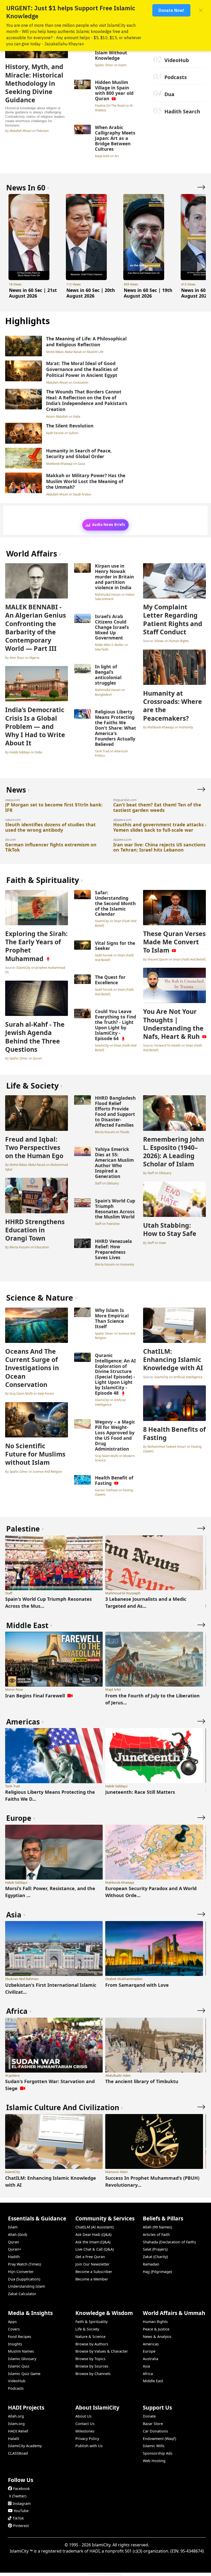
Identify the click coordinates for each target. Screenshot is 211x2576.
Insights (15, 2344)
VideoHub (177, 60)
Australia (151, 2359)
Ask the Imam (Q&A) (93, 2242)
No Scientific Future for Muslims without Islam (35, 1454)
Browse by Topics (90, 2359)
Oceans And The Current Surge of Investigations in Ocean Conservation (32, 1368)
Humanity (186, 727)
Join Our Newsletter (93, 2264)
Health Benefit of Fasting (114, 1480)
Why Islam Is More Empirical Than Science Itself (112, 1318)
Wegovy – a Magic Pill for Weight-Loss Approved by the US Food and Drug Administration (115, 1435)
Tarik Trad (102, 751)
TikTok (18, 2518)
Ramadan (151, 2264)
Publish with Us (89, 2446)
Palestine (113, 1224)
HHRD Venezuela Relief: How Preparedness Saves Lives (113, 1249)
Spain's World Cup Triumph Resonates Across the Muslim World (115, 1209)
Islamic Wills (154, 2446)
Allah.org (16, 2416)
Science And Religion (47, 1471)
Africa (148, 2374)
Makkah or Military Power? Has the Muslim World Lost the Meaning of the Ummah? (86, 481)
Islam (122, 65)
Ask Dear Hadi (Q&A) (93, 2234)
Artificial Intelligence (110, 1402)
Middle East (153, 2381)
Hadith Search (182, 111)
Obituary (113, 1183)
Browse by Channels (93, 2374)
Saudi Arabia (82, 494)
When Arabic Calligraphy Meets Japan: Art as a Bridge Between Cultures (115, 138)
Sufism (73, 433)
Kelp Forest (46, 1393)
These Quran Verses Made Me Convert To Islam (174, 942)
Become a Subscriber (94, 2272)
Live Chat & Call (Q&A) (95, 2249)
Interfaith (102, 649)
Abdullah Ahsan (20, 131)
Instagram (22, 2503)
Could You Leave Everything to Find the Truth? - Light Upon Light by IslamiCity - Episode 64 (116, 1025)
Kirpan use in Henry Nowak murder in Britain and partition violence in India (114, 577)
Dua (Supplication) (24, 2279)
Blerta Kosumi (20, 1247)
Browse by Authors (92, 2344)
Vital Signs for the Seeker (115, 946)
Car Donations (155, 2431)
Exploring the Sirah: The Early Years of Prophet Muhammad (36, 946)
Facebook (21, 2489)
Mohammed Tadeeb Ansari (167, 1446)
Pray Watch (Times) (24, 2264)
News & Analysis (157, 2337)
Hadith (14, 2257)
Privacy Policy (87, 2439)
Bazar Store (153, 2424)
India (77, 416)
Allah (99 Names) (157, 2227)
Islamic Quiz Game (24, 2374)
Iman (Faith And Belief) (189, 959)
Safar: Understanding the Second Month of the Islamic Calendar (115, 903)
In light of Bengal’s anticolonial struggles (108, 675)
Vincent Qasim (158, 959)
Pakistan (43, 131)
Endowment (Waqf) (159, 2439)
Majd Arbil (103, 156)
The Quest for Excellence (110, 980)
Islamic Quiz (19, 2366)
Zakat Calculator (22, 2294)
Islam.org (16, 2424)
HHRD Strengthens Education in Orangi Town (35, 1230)
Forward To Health (168, 1045)
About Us (83, 2416)
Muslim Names (21, 2351)
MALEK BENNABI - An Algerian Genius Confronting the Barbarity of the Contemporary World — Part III (36, 628)
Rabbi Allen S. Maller (110, 645)
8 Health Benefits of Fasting (174, 1433)
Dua (169, 94)
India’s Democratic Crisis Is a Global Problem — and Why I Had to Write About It (35, 726)
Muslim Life (95, 352)
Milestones (85, 2431)
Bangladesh (103, 694)
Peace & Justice (156, 2329)
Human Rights (179, 641)
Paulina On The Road (110, 105)
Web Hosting (154, 2461)
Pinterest (21, 2526)
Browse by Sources (92, 2366)
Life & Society (87, 2329)
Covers (14, 2329)
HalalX (14, 2439)
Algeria (34, 658)
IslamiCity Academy (25, 2446)
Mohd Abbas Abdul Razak (64, 352)
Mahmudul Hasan (108, 594)
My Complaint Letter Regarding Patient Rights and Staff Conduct (173, 619)
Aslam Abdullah (57, 416)
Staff (99, 1183)
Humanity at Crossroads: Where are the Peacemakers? (173, 706)
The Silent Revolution (70, 426)
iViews (159, 641)
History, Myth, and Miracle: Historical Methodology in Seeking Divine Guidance (34, 83)
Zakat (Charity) (155, 2257)
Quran (37, 1058)
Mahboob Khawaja (60, 464)
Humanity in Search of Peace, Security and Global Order (79, 454)
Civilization (81, 382)
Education (42, 1247)
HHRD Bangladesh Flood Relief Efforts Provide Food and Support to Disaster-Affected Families (115, 1111)
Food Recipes (20, 2337)
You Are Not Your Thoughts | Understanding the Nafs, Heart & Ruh (173, 1024)
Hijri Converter (21, 2272)
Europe (149, 2351)
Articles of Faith (156, 2234)
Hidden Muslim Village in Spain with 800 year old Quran (114, 90)
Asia (146, 2366)
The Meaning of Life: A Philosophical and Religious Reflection (86, 342)
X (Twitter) (18, 2496)
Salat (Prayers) (155, 2249)
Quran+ (15, 2249)
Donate (149, 2416)
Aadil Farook (55, 433)
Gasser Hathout (107, 1490)
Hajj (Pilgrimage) (157, 2272)
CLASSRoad (18, 2453)
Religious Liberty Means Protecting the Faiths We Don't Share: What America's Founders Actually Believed (116, 728)
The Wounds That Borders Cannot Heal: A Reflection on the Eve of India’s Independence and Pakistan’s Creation (87, 400)
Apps (12, 2322)
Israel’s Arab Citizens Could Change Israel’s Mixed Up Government (112, 627)
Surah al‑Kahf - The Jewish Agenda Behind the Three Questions (35, 1037)
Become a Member (92, 2279)
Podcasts (176, 77)
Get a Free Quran (90, 2257)
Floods (125, 1132)
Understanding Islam (27, 2286)
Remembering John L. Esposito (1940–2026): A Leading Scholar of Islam (174, 1152)
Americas (151, 2344)
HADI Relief (18, 2431)
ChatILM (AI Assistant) (94, 2227)
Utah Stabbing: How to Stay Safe (170, 1229)
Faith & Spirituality (91, 2322)
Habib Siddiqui (20, 752)
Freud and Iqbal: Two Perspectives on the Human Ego (34, 1147)
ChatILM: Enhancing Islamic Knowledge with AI (173, 1359)
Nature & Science (90, 2337)
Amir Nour (17, 658)
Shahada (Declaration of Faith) (169, 2242)
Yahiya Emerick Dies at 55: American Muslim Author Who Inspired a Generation (114, 1163)
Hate (162, 1243)
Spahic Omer (104, 65)
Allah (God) (17, 2234)
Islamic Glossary (22, 2359)
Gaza (81, 464)
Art (117, 156)
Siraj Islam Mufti (21, 1393)
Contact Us (85, 2424)
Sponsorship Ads (158, 2453)
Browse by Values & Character (102, 2351)
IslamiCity (23, 967)
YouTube (21, 2511)
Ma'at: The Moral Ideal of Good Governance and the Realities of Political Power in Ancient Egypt (82, 369)
